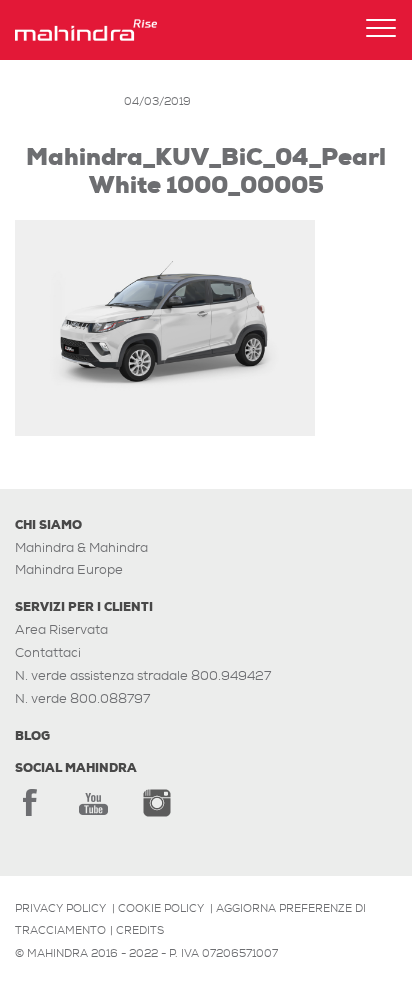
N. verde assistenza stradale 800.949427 (143, 675)
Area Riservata (61, 629)
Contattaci (48, 652)
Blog (32, 736)
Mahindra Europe (69, 569)
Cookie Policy (161, 908)
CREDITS (140, 930)
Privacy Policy (60, 908)
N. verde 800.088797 (82, 698)
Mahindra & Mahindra (81, 547)
